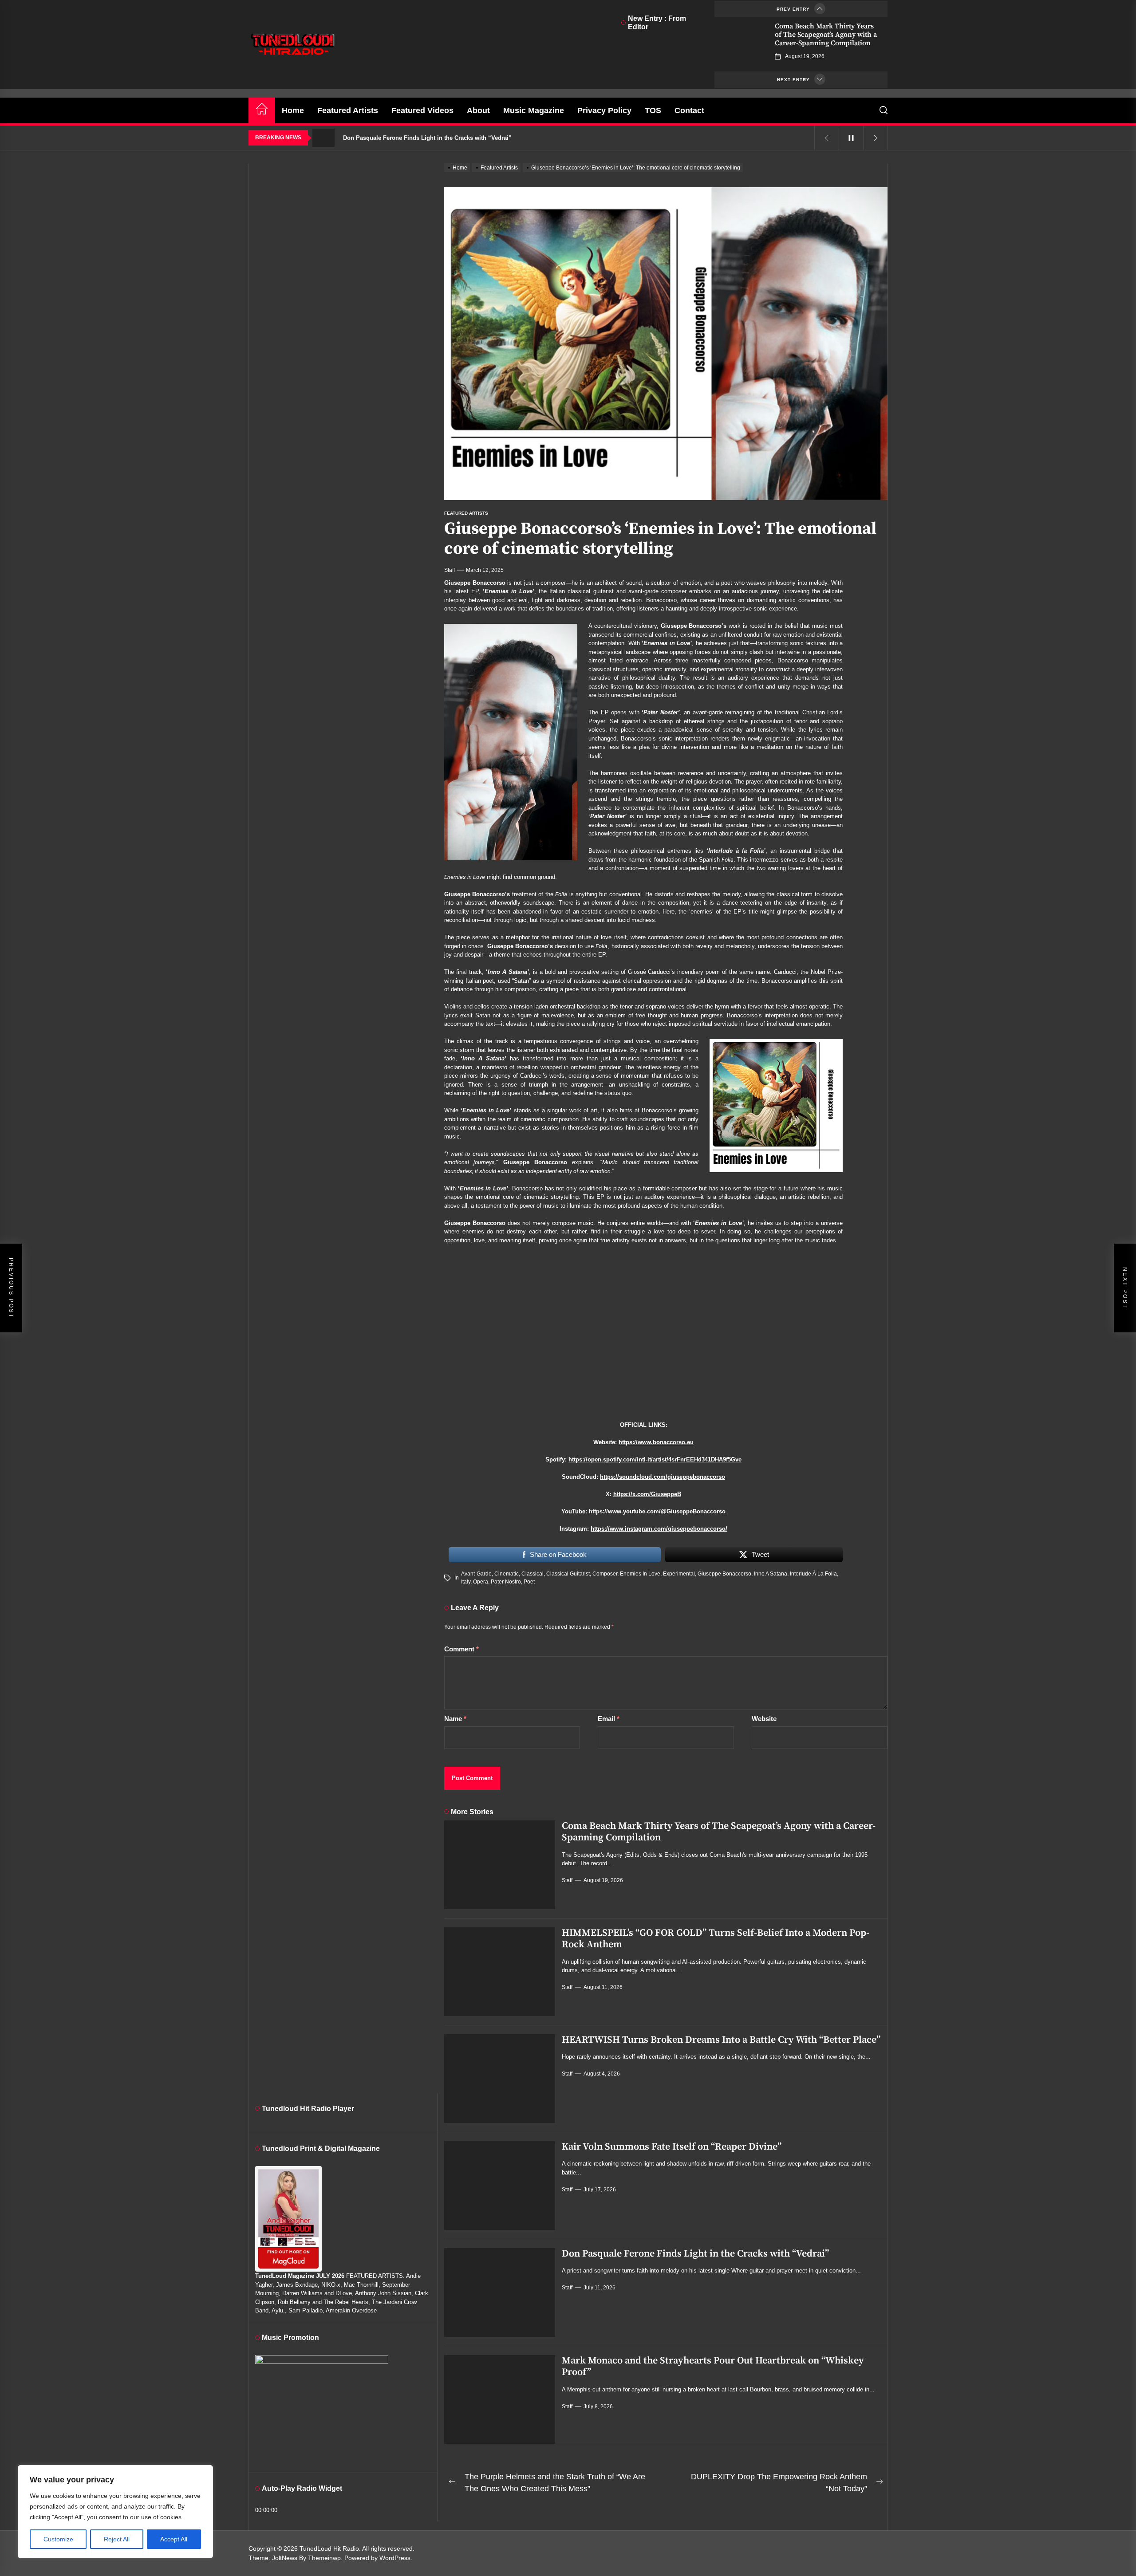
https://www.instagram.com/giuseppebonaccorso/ (659, 1529)
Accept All (174, 2539)
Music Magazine (534, 110)
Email (609, 1719)
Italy (466, 1582)
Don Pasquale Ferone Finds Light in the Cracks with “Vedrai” (695, 2254)
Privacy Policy (604, 110)
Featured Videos (422, 110)
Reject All (117, 2539)
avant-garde (476, 1574)
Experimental (679, 1574)
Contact (689, 110)
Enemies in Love (640, 1574)
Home (293, 110)
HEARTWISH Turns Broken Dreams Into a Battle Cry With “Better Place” (721, 2040)
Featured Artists (348, 110)
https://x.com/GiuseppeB (647, 1494)
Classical (532, 1574)
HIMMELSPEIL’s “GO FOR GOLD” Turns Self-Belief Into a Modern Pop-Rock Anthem (716, 1939)
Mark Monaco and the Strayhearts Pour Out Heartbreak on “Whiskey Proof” (713, 2366)
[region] (115, 2512)
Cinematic (507, 1574)
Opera (481, 1582)
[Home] (262, 110)
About (478, 110)
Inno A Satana (771, 1574)
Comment (461, 1649)
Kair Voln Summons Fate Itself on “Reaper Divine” (672, 2147)
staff (450, 570)
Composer (605, 1574)
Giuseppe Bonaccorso (724, 1574)
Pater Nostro (506, 1582)
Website (764, 1719)
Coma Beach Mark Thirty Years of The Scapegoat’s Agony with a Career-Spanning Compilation (826, 35)
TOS (653, 110)
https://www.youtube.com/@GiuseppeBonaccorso (657, 1511)
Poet (529, 1582)
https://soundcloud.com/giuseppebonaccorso (663, 1477)
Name (455, 1719)
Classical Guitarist (568, 1574)
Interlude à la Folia (813, 1574)
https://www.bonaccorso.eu (656, 1442)
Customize (58, 2539)
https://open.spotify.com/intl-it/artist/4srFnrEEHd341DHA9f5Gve (655, 1459)
